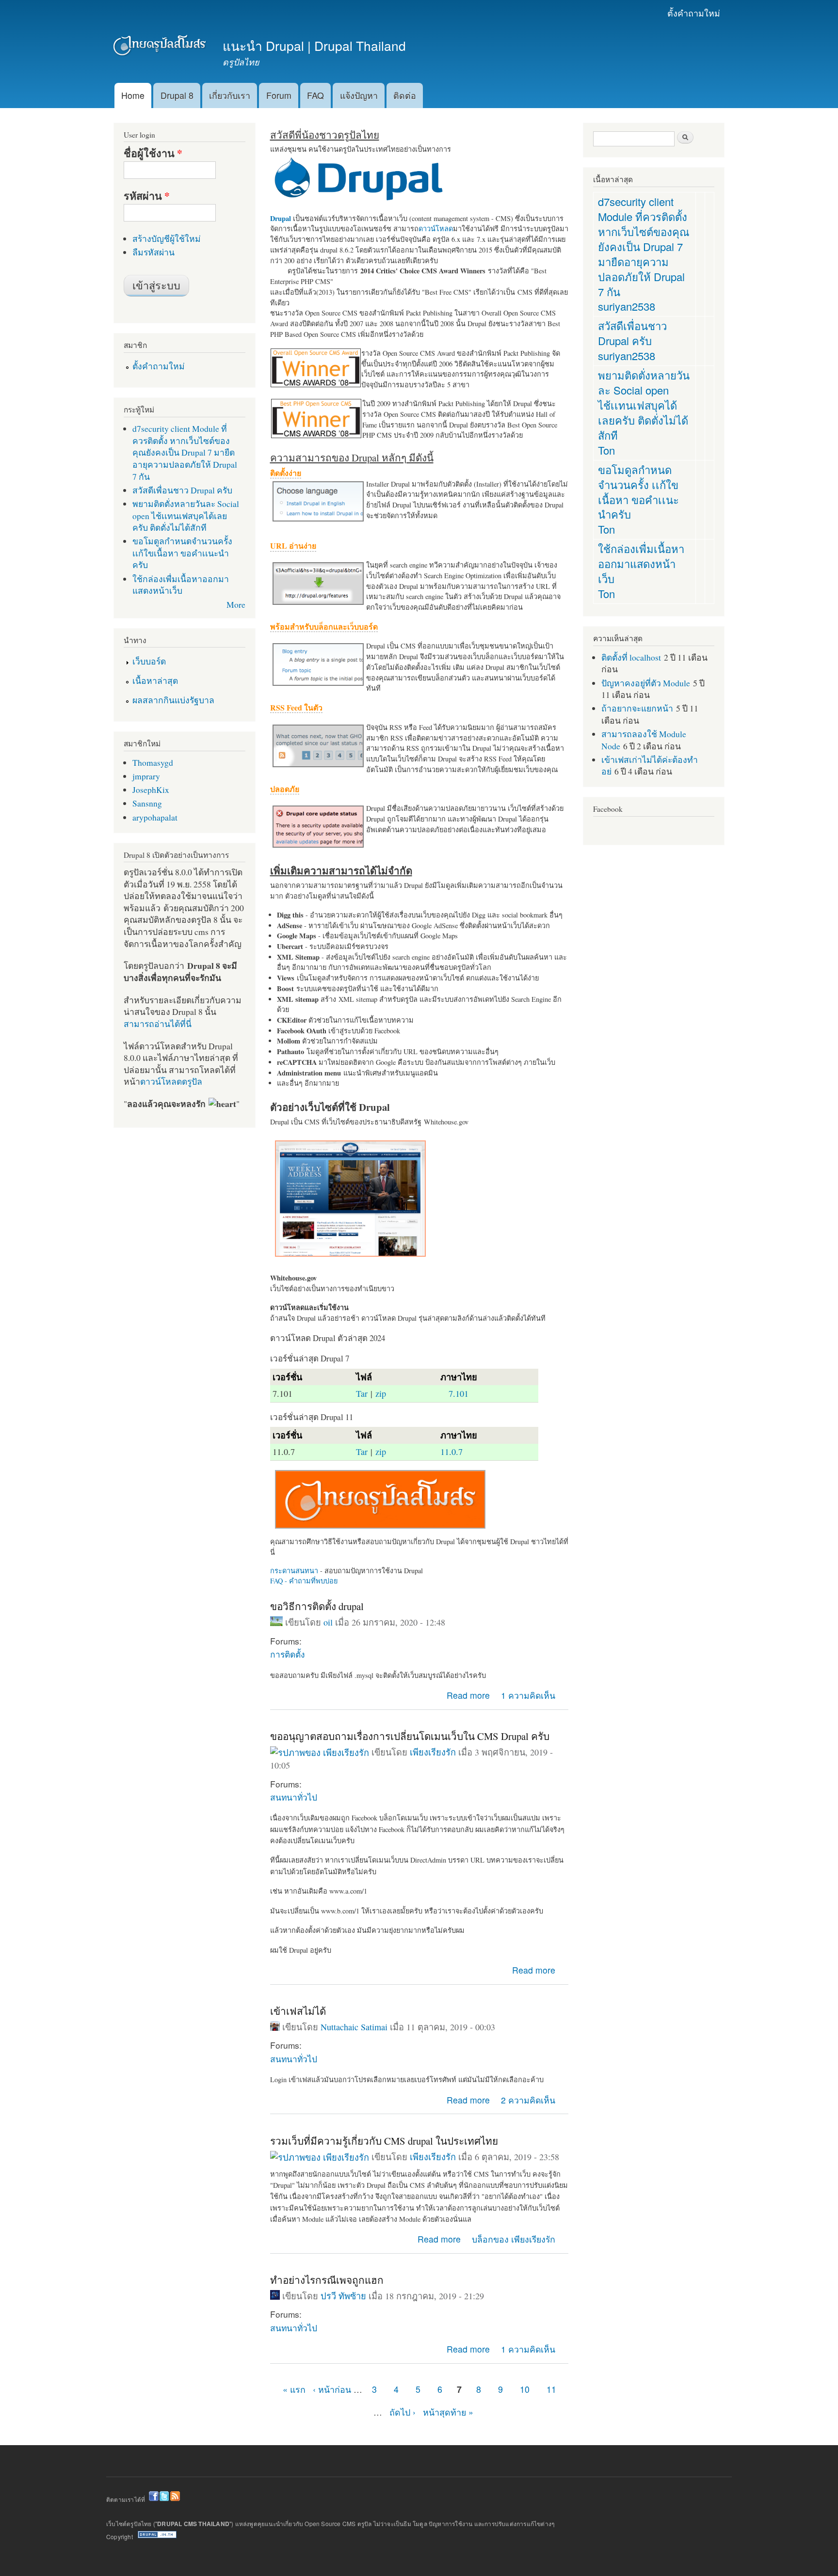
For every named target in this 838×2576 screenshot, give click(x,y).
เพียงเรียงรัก (433, 1752)
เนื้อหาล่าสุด (155, 680)
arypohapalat (155, 817)
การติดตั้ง (287, 1654)
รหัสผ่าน (147, 196)
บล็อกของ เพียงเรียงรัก (514, 2239)
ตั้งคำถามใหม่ (694, 13)
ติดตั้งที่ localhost (631, 657)
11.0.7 (451, 1452)
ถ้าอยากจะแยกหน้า (637, 708)
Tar (362, 1393)
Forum (279, 95)
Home (133, 95)
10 (525, 2389)
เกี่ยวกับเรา (230, 95)
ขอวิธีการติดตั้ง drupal (317, 1606)
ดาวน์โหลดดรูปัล (171, 1081)
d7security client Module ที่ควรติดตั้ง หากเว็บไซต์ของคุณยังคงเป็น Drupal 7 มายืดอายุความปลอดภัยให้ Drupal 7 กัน (185, 452)
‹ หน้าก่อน (332, 2389)
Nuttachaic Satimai (354, 2027)
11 (551, 2389)
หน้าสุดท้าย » (448, 2412)
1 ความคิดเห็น (528, 1695)
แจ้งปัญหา (359, 95)
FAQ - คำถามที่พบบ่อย (304, 1581)
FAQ (315, 95)
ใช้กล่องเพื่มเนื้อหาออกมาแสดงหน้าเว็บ (181, 585)
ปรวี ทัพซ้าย (343, 2296)
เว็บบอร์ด (149, 661)
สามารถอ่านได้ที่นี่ (158, 1024)
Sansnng (147, 803)
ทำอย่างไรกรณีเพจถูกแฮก (327, 2280)
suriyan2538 (627, 306)
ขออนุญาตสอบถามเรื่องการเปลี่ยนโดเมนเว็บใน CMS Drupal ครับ (410, 1736)
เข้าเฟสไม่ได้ (298, 2011)
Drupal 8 (177, 95)
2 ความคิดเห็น (528, 2100)
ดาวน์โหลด (436, 229)
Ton (606, 450)
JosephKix (151, 790)
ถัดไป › (403, 2412)
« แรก (294, 2389)
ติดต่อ (405, 95)
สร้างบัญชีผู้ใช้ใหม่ (167, 238)
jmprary (146, 776)
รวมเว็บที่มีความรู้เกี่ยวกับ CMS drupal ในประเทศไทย (384, 2141)
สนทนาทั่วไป (294, 1797)
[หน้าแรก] (161, 47)
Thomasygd (153, 762)
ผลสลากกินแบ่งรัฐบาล (173, 700)
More (236, 604)
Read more (468, 1695)
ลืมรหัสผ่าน (153, 252)
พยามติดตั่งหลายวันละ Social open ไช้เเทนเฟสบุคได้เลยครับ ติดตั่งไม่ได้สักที (186, 515)
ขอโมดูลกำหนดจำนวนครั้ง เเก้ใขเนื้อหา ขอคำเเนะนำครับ (182, 553)
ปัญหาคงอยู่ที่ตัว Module (646, 683)
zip (381, 1393)
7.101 (459, 1393)
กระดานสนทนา (294, 1571)
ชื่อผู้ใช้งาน (153, 153)
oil (328, 1622)
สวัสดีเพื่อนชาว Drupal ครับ (182, 490)
